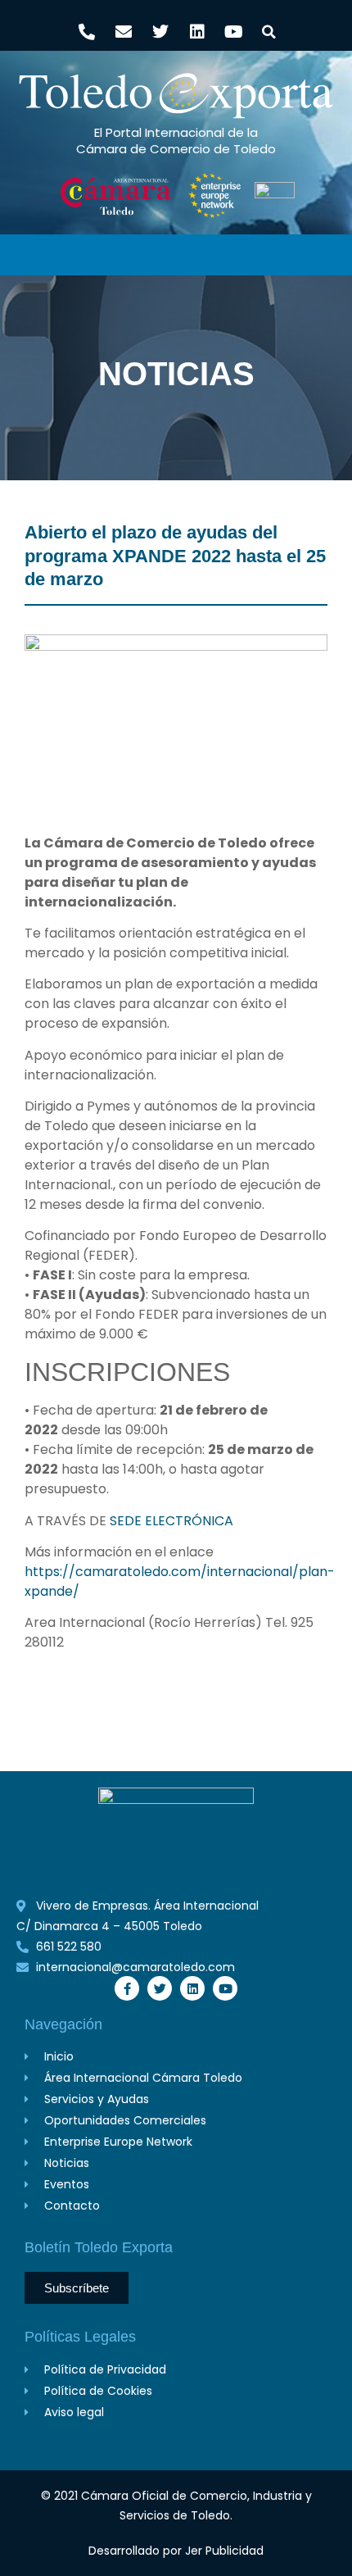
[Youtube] (234, 32)
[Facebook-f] (127, 1988)
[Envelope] (124, 32)
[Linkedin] (197, 32)
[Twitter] (160, 32)
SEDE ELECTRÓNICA (170, 1521)
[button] (269, 32)
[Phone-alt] (87, 32)
